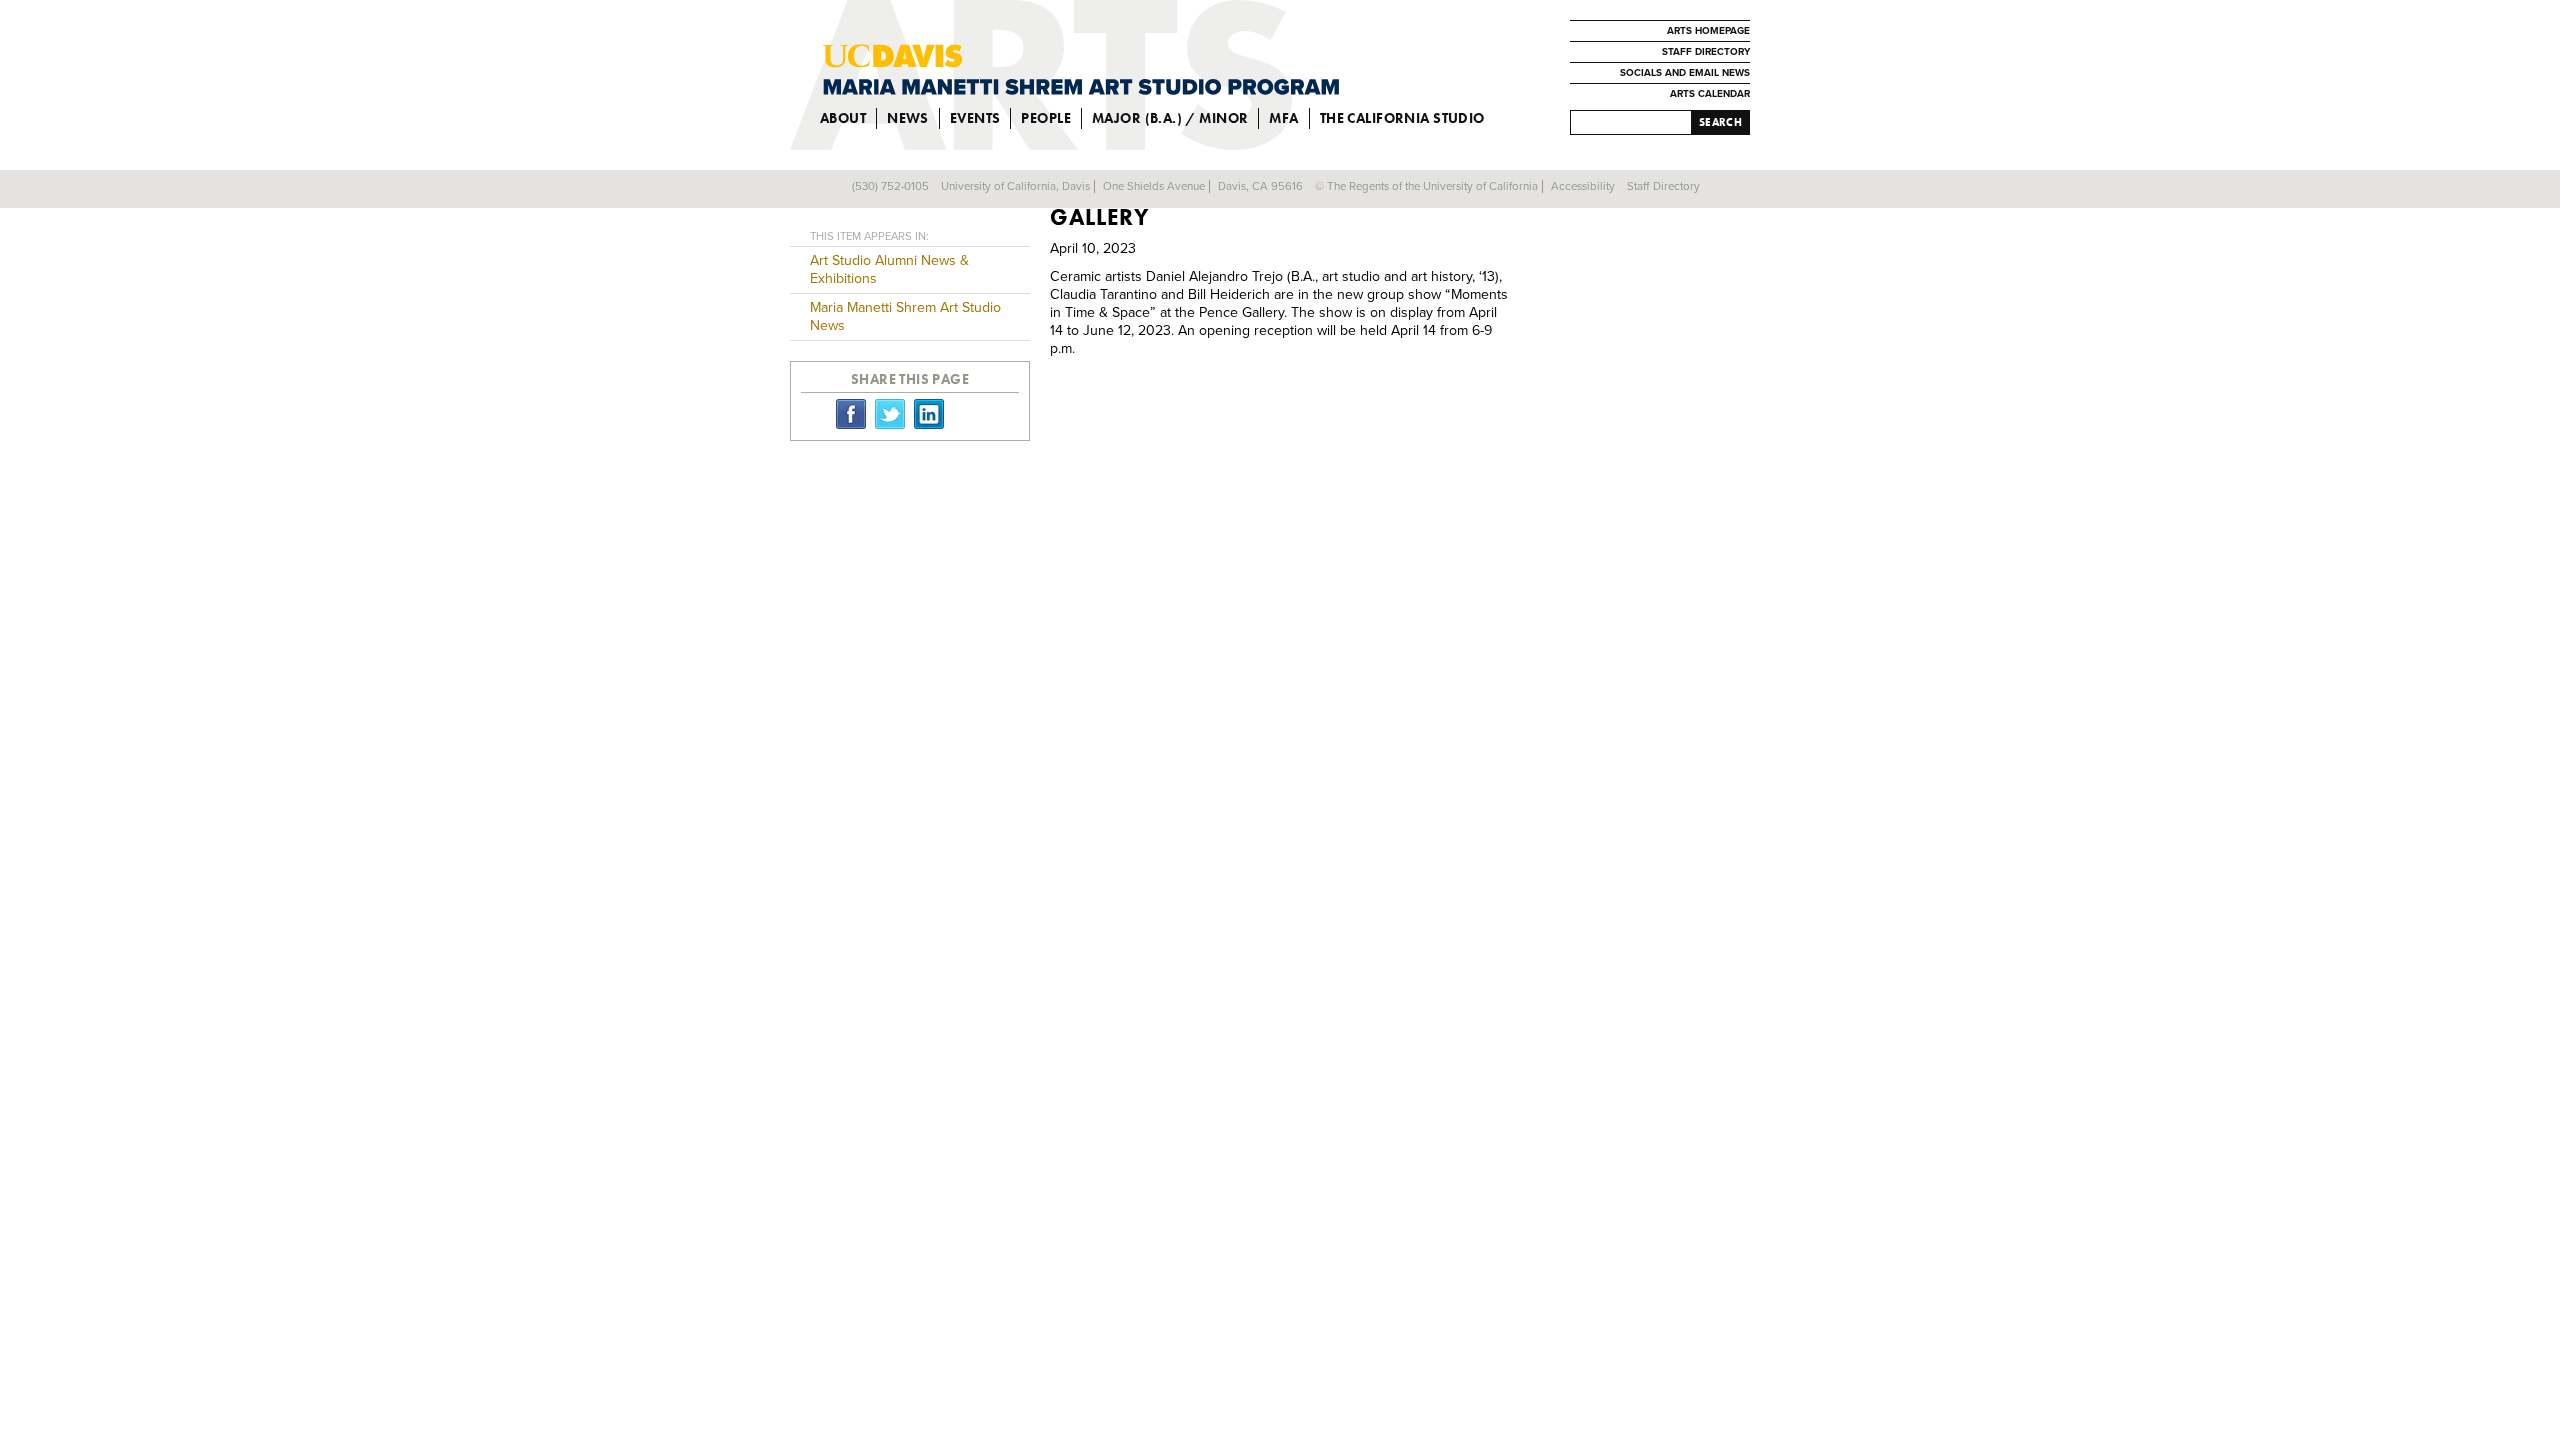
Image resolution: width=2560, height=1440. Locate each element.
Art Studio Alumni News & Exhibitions (889, 269)
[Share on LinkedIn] (929, 413)
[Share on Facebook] (851, 413)
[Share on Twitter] (890, 413)
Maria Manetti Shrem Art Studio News (905, 316)
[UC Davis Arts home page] (1081, 70)
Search (1720, 122)
